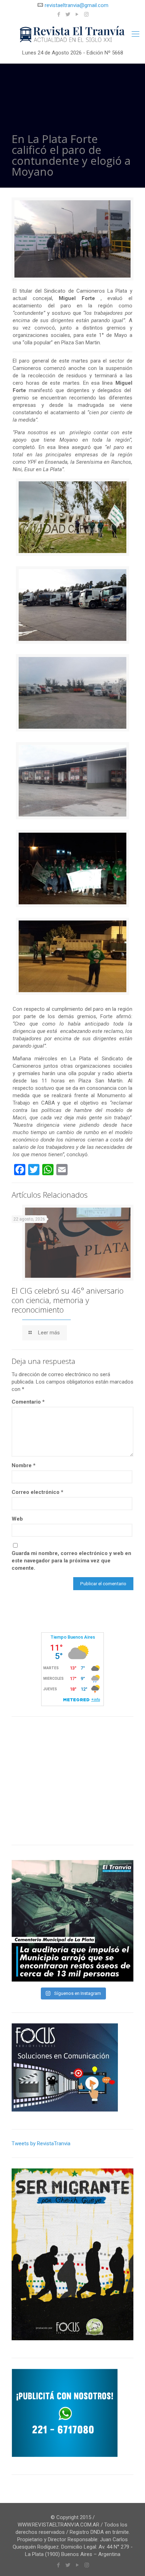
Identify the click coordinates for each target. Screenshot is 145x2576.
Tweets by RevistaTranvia (41, 2144)
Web (17, 1519)
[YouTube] (77, 14)
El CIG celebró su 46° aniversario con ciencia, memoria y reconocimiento (68, 1300)
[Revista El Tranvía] (72, 35)
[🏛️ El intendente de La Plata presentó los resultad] (72, 1921)
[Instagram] (86, 14)
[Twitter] (68, 14)
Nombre (24, 1465)
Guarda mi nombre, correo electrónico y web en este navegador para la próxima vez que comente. (71, 1561)
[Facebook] (59, 14)
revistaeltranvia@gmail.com (77, 5)
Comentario (28, 1402)
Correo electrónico (37, 1492)
